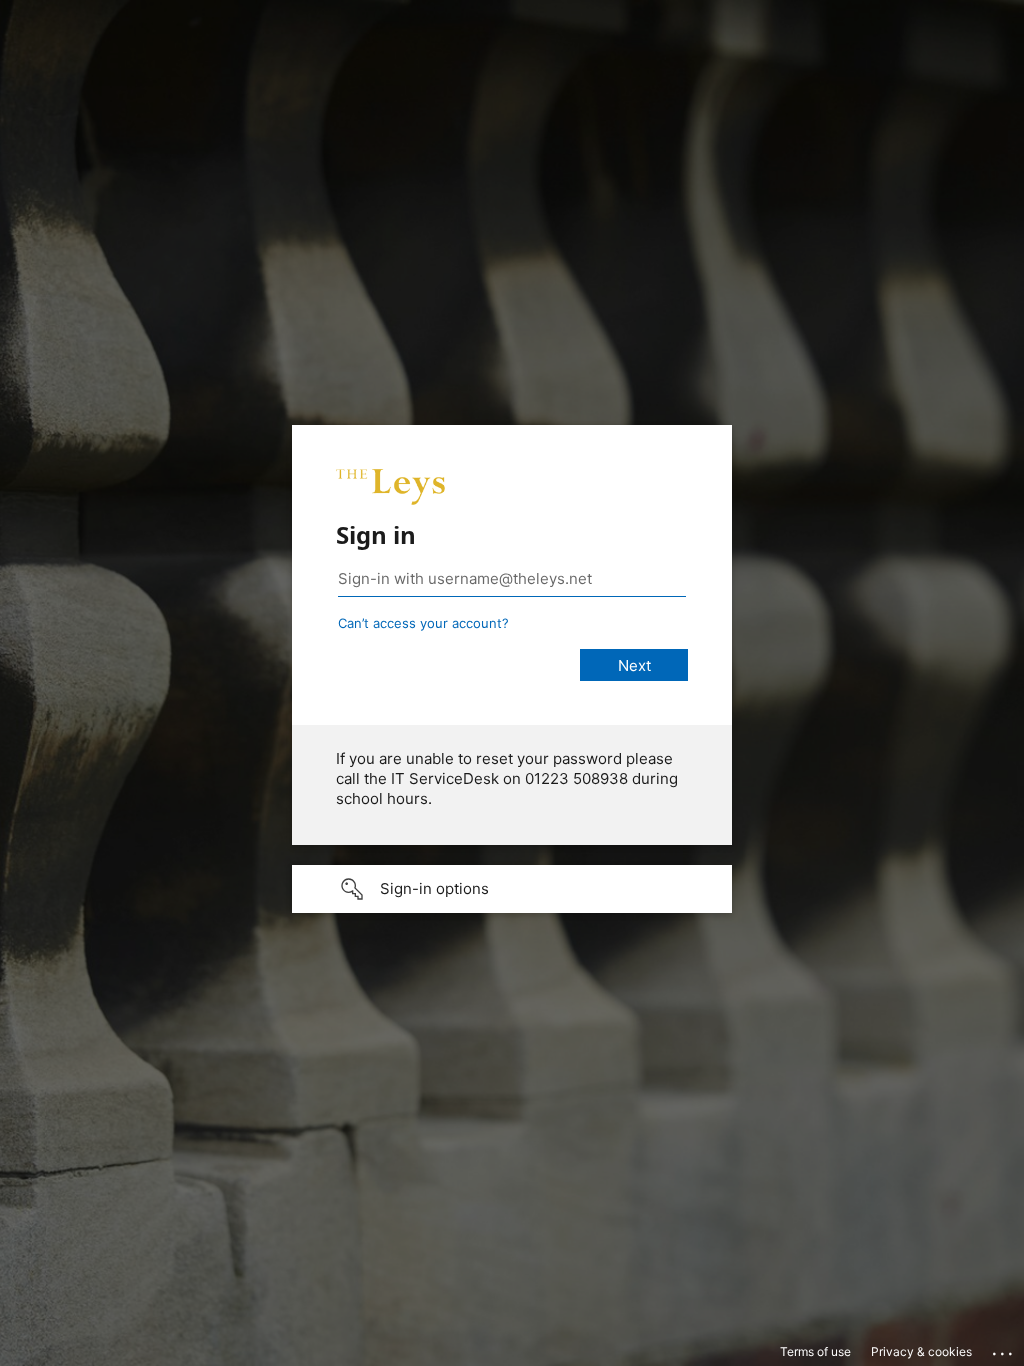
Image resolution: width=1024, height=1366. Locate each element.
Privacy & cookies (921, 1351)
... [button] (1004, 1349)
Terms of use (815, 1351)
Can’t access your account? (423, 623)
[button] (512, 889)
